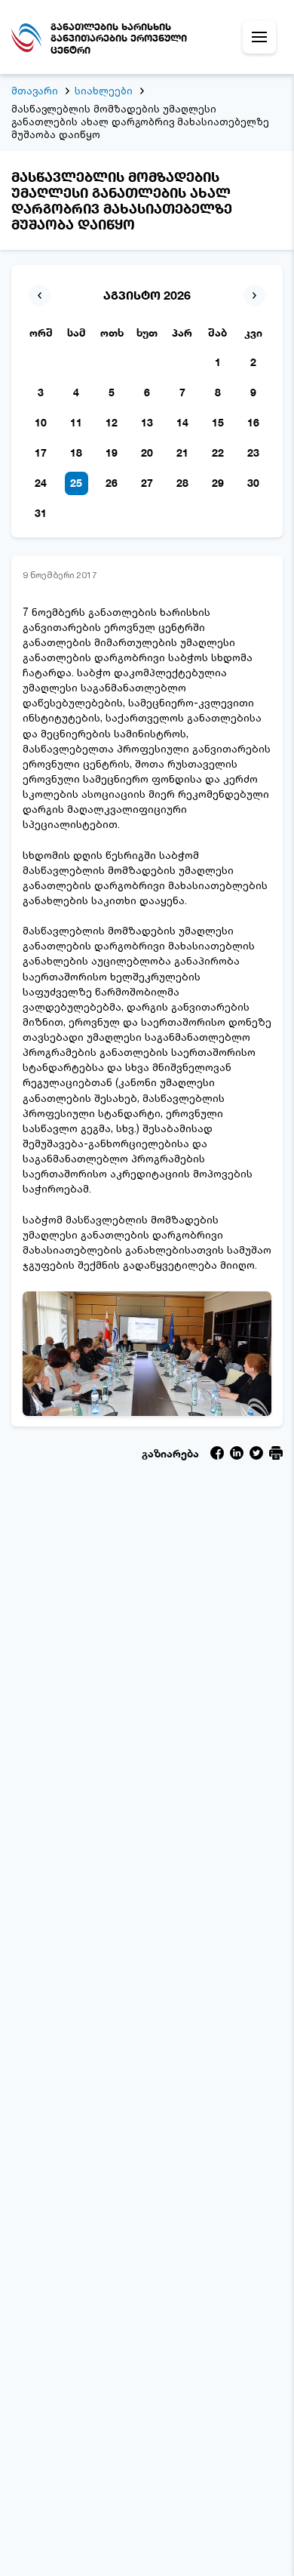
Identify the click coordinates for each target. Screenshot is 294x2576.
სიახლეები (104, 91)
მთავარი (35, 91)
